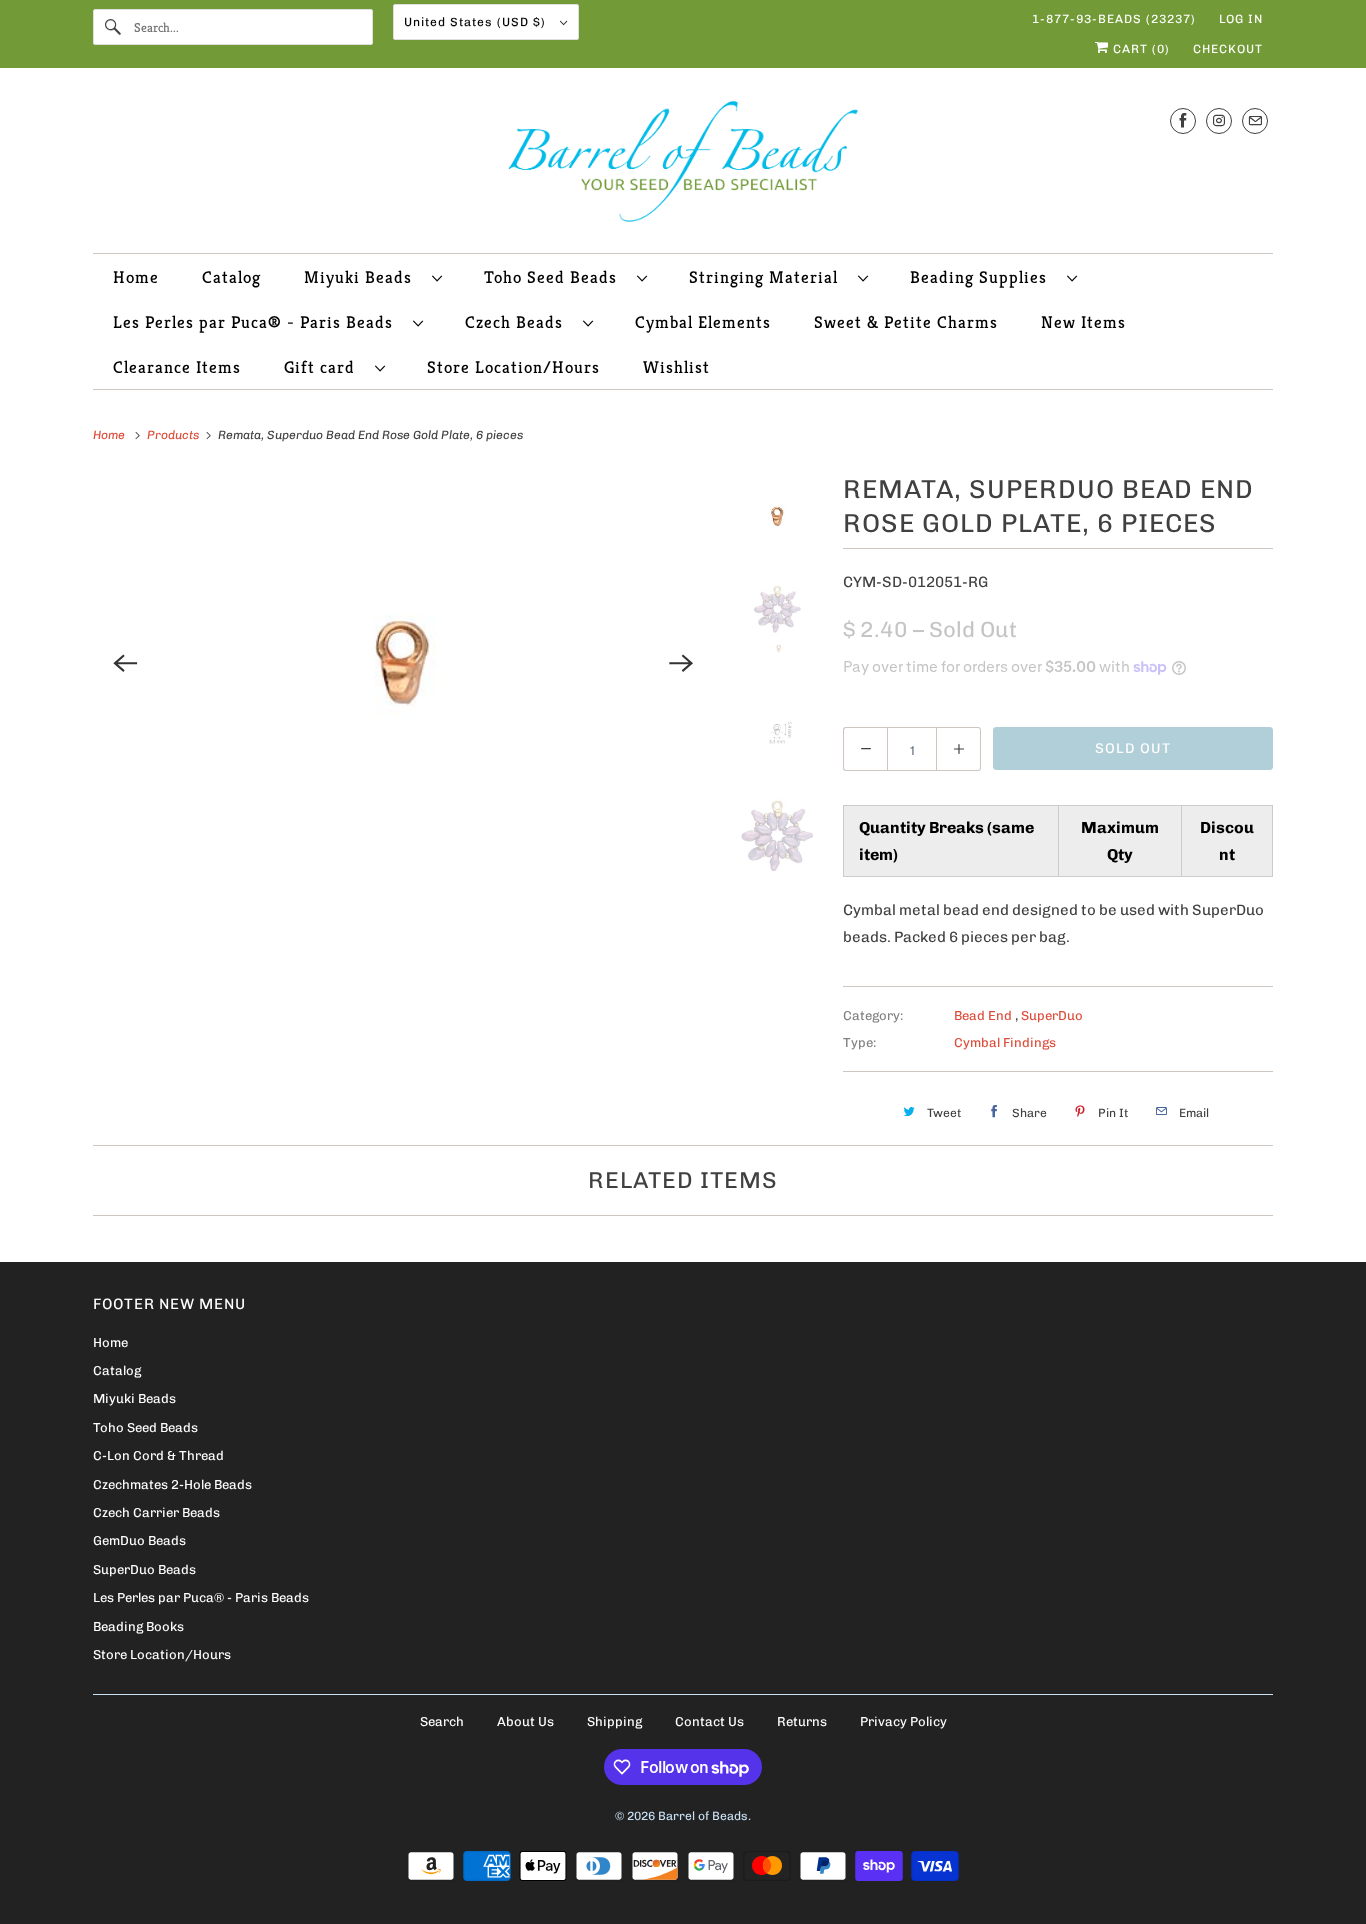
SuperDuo (1052, 1015)
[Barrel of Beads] (683, 165)
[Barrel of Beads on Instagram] (1219, 120)
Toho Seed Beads (555, 277)
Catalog (231, 277)
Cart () (1139, 49)
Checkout (1228, 49)
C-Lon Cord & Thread (158, 1455)
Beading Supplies (983, 277)
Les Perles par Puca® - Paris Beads (258, 322)
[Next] (682, 663)
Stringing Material (768, 277)
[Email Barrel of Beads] (1255, 120)
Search (442, 1721)
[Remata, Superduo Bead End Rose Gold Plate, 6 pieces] (403, 663)
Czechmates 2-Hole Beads (172, 1484)
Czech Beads (519, 322)
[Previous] (125, 663)
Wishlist (676, 367)
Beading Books (138, 1626)
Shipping (614, 1721)
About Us (525, 1721)
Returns (802, 1721)
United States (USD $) (477, 22)
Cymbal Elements (703, 322)
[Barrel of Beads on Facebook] (1183, 120)
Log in (1241, 19)
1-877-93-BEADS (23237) (1114, 19)
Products (174, 435)
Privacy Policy (903, 1721)
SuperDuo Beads (144, 1569)
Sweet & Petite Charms (906, 322)
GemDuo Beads (139, 1540)
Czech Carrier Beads (156, 1512)
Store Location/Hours (513, 367)
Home (136, 277)
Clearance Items (177, 367)
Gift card (324, 367)
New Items (1083, 322)
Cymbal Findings (1005, 1042)
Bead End (984, 1015)
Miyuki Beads (363, 277)
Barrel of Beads (703, 1816)
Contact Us (709, 1721)
